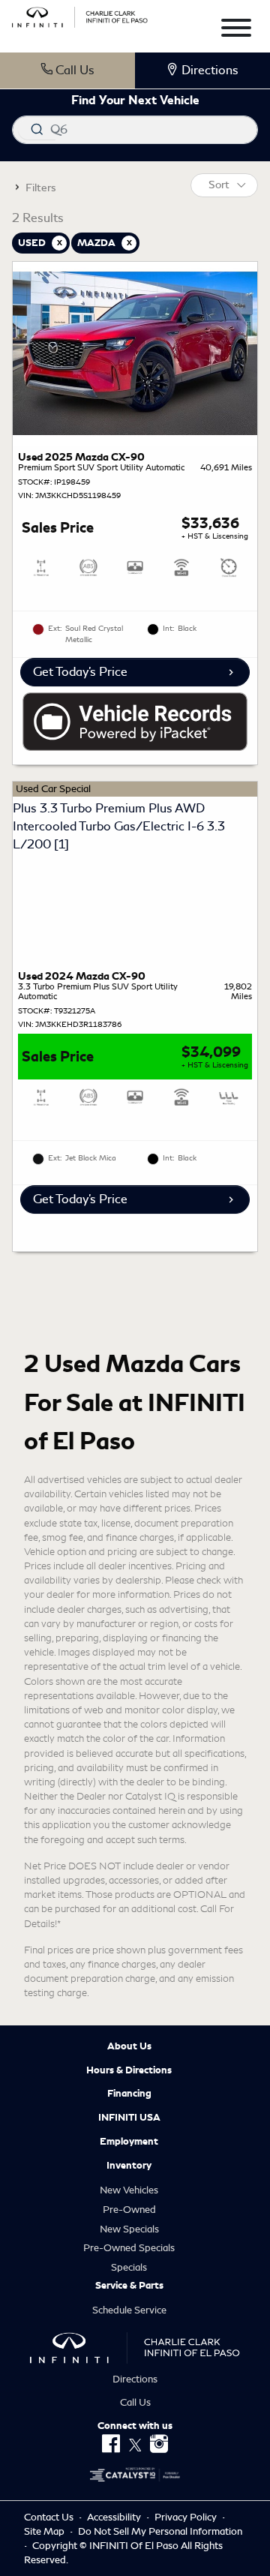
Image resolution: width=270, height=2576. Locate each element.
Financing (129, 2094)
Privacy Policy (187, 2517)
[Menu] (236, 30)
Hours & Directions (129, 2070)
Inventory (129, 2166)
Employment (129, 2142)
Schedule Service (129, 2310)
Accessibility (115, 2517)
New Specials (129, 2229)
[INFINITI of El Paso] (80, 15)
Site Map (45, 2531)
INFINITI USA (129, 2118)
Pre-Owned (129, 2210)
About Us (129, 2046)
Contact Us (50, 2517)
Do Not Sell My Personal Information (160, 2531)
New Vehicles (129, 2190)
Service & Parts (129, 2286)
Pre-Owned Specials (129, 2248)
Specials (129, 2267)
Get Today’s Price (80, 672)
